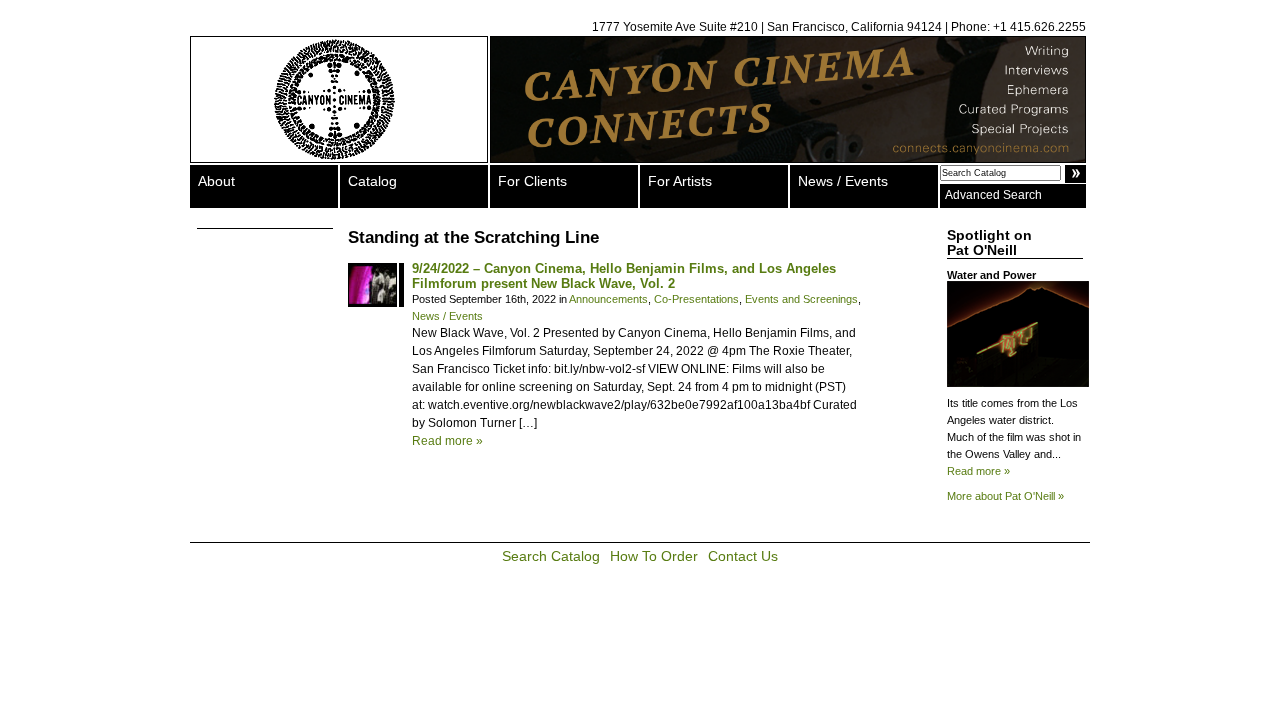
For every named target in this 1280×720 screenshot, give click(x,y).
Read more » (447, 441)
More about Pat (1005, 496)
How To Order (654, 556)
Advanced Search (993, 195)
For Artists (680, 181)
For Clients (532, 181)
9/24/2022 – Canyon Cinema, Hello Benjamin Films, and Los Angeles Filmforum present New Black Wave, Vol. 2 (624, 276)
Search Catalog (551, 556)
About (216, 181)
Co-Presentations (696, 299)
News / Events (843, 181)
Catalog (372, 181)
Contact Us (743, 556)
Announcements (608, 299)
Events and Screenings (801, 299)
